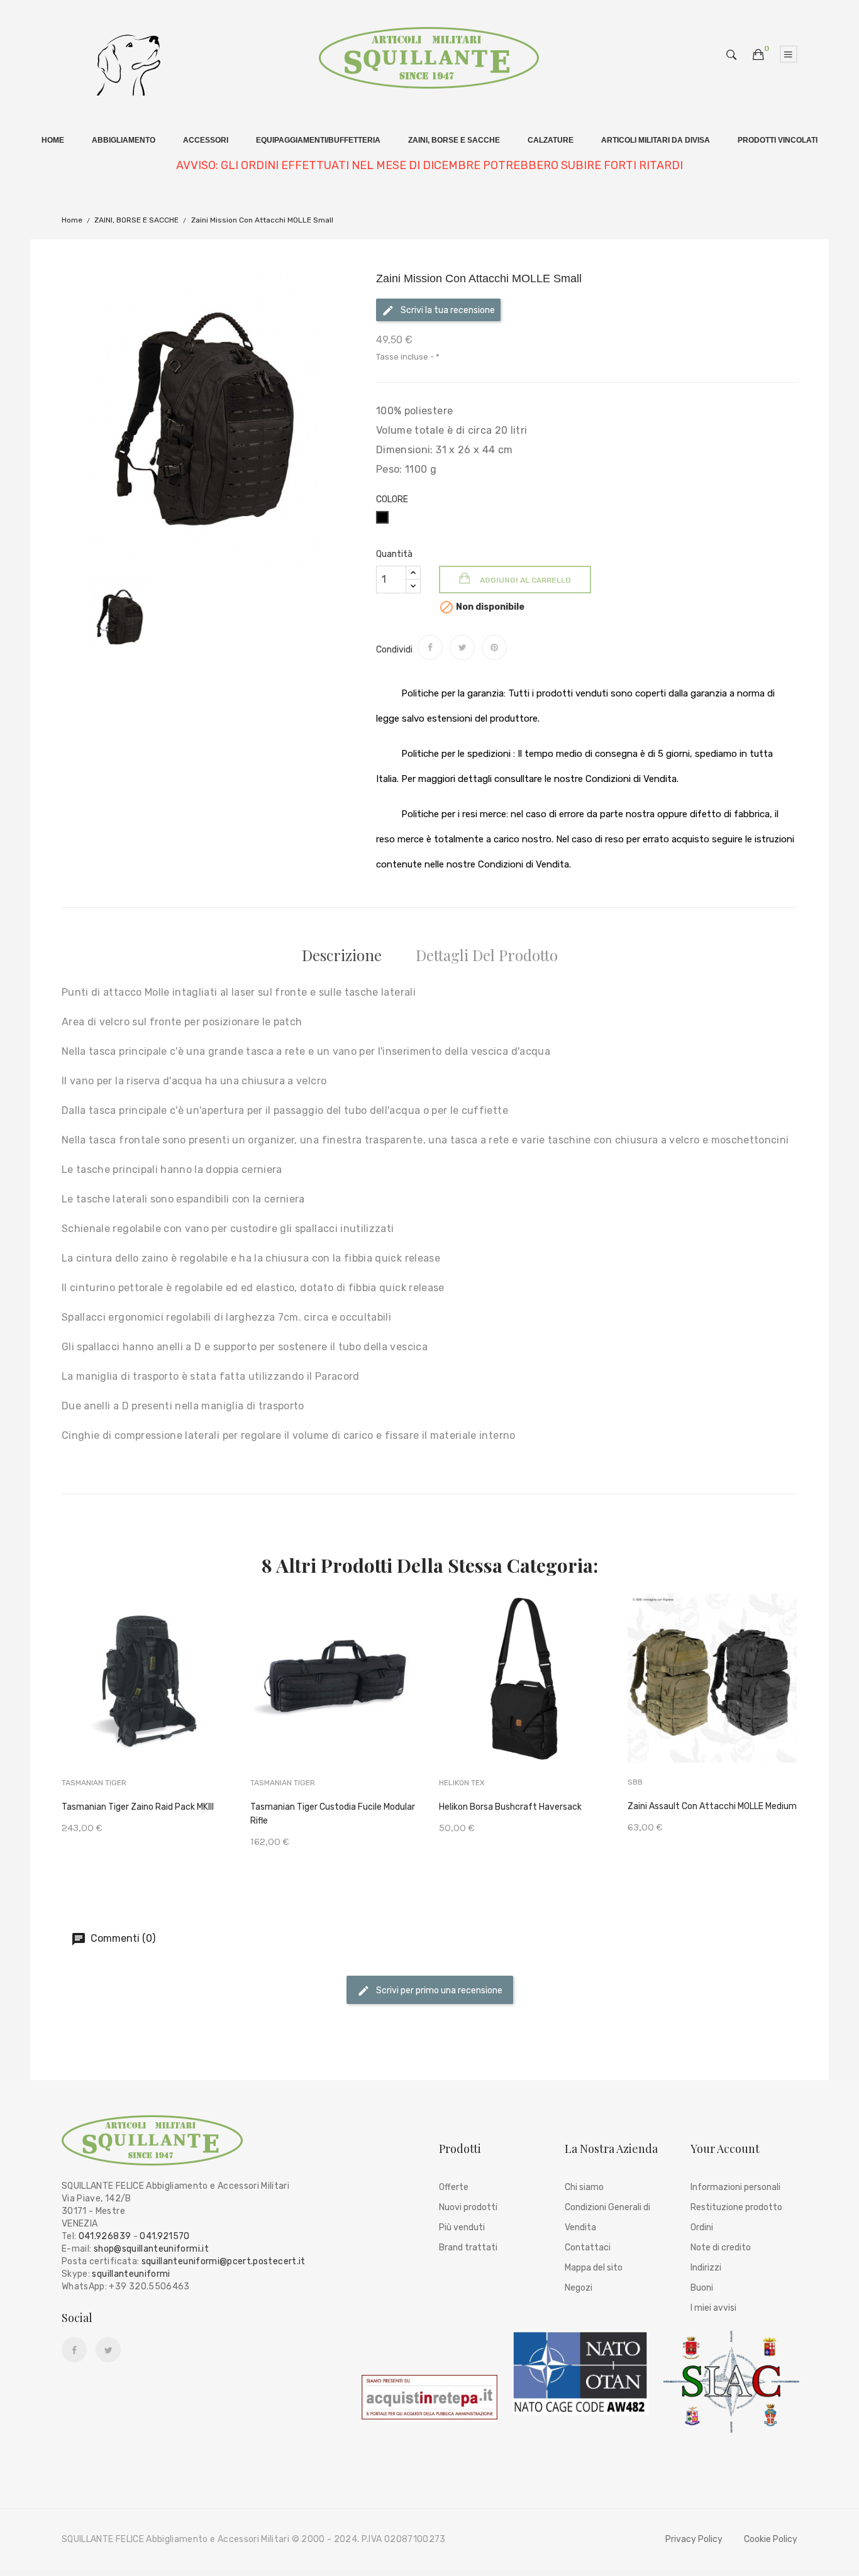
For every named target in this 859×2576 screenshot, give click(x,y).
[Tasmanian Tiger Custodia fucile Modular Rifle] (335, 1696)
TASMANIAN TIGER (94, 1783)
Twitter (108, 2350)
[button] (758, 55)
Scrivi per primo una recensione (438, 1990)
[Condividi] (430, 647)
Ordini (702, 2227)
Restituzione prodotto (736, 2207)
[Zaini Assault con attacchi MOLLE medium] (712, 1696)
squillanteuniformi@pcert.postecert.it (224, 2261)
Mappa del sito (594, 2268)
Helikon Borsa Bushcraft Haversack (510, 1807)
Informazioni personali (735, 2187)
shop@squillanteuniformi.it (151, 2249)
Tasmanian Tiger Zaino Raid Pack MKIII (138, 1807)
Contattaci (588, 2248)
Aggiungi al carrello (524, 580)
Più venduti (462, 2227)
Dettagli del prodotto (487, 955)
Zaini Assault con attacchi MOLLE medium (712, 1806)
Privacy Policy (694, 2539)
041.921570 (165, 2236)
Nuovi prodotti (468, 2207)
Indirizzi (706, 2268)
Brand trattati (468, 2248)
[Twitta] (462, 647)
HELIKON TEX (462, 1783)
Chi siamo (584, 2187)
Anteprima (188, 1696)
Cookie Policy (771, 2539)
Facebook (74, 2350)
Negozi (579, 2288)
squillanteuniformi (131, 2274)
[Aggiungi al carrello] (106, 1698)
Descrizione (342, 955)
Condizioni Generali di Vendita (607, 2217)
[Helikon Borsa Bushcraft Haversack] (524, 1696)
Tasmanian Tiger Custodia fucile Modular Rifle (333, 1814)
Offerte (454, 2187)
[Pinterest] (494, 647)
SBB (635, 1782)
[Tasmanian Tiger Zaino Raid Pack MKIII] (147, 1696)
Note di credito (721, 2248)
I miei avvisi (713, 2308)
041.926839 (105, 2236)
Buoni (702, 2288)
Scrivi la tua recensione (447, 310)
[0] (758, 55)
